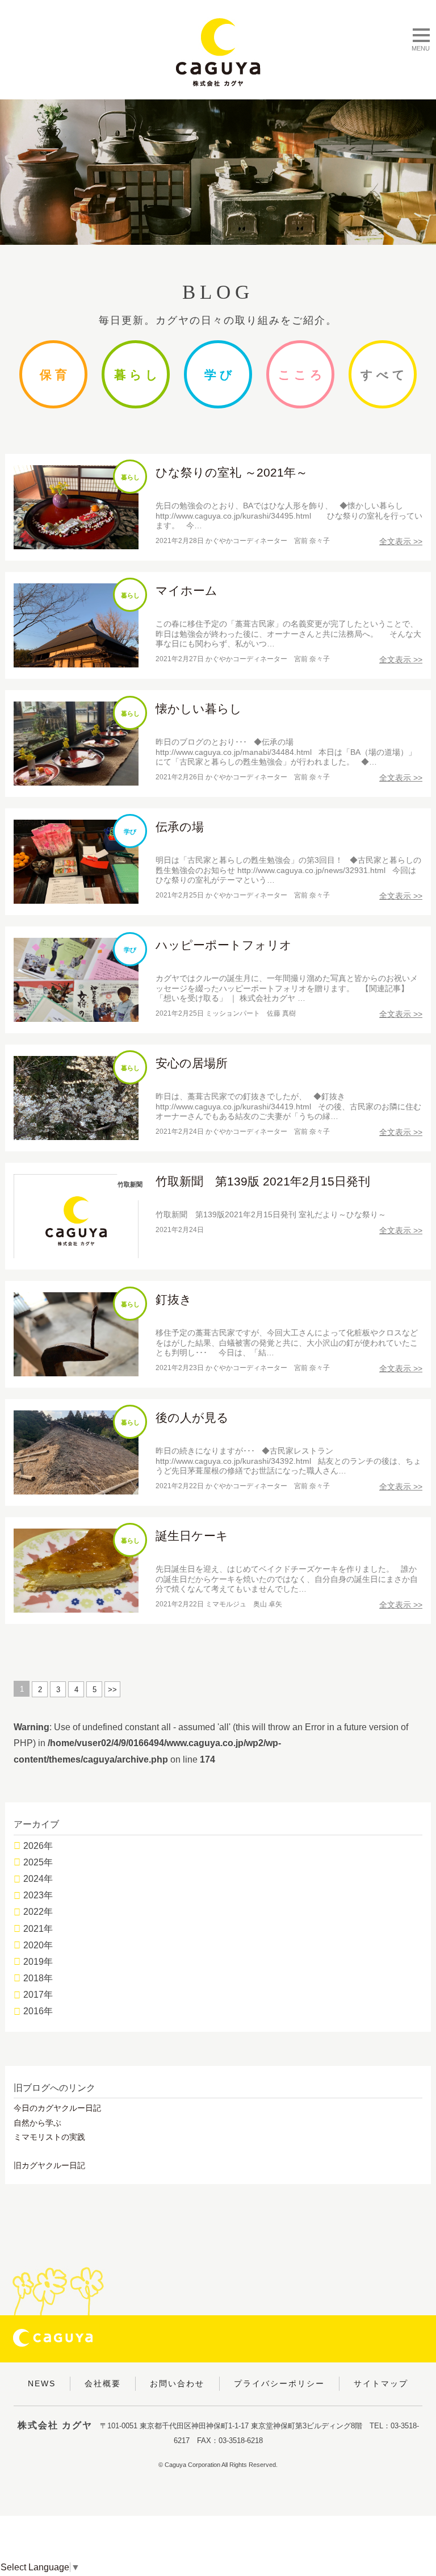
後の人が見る (192, 1418)
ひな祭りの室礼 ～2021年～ (232, 472)
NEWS (42, 2383)
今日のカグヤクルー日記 (57, 2108)
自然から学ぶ (37, 2123)
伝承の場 (180, 827)
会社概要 (103, 2383)
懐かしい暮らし (199, 709)
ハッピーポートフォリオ (224, 945)
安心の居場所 (192, 1063)
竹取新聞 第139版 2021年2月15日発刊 (263, 1181)
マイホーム (186, 590)
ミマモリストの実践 (49, 2137)
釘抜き (174, 1299)
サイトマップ (381, 2383)
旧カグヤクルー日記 (49, 2165)
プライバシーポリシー (279, 2383)
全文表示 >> (401, 541)
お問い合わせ (177, 2383)
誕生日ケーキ (192, 1536)
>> (112, 1690)
